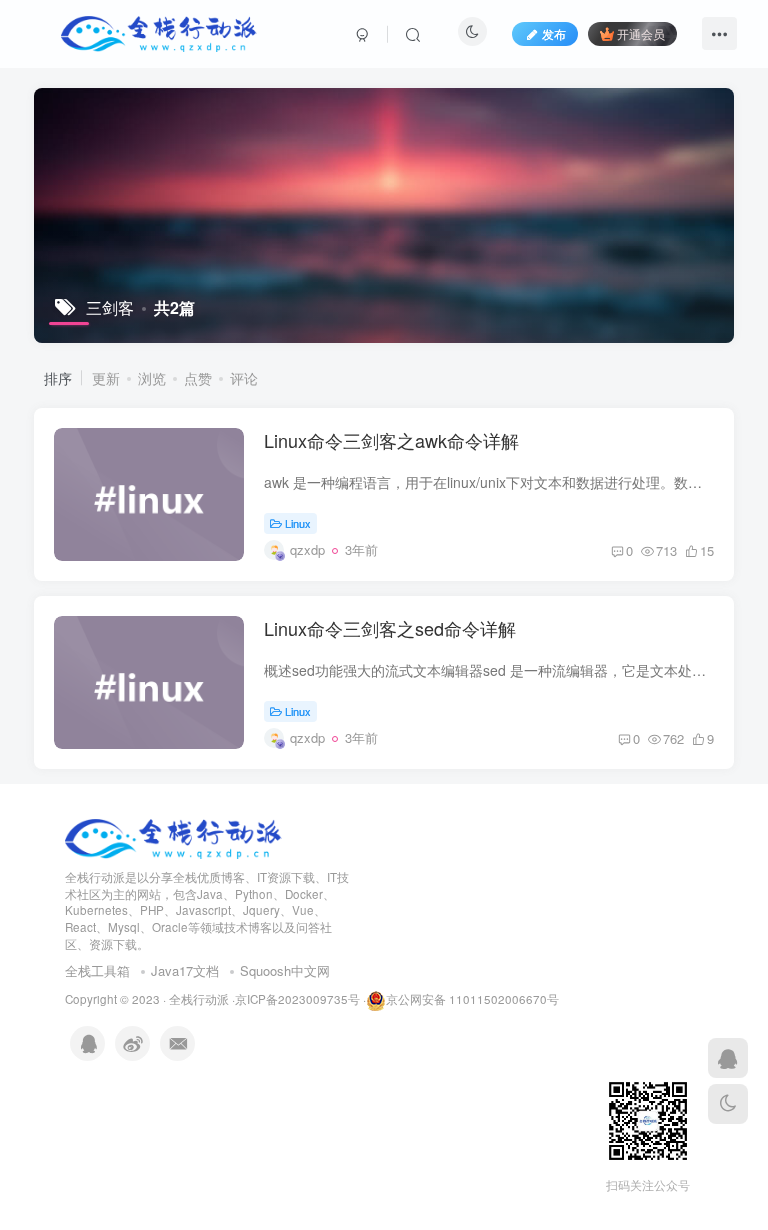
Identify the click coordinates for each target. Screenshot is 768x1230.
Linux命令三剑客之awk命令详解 (391, 440)
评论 (244, 378)
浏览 (152, 378)
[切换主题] (728, 1104)
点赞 (198, 378)
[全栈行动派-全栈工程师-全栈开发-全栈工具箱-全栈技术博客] (173, 836)
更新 (106, 378)
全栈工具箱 (97, 970)
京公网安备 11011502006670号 (472, 999)
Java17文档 (185, 970)
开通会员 (641, 33)
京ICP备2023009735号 (297, 999)
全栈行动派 (199, 999)
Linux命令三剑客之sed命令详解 (390, 628)
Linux (298, 523)
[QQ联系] (728, 1058)
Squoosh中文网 (285, 970)
